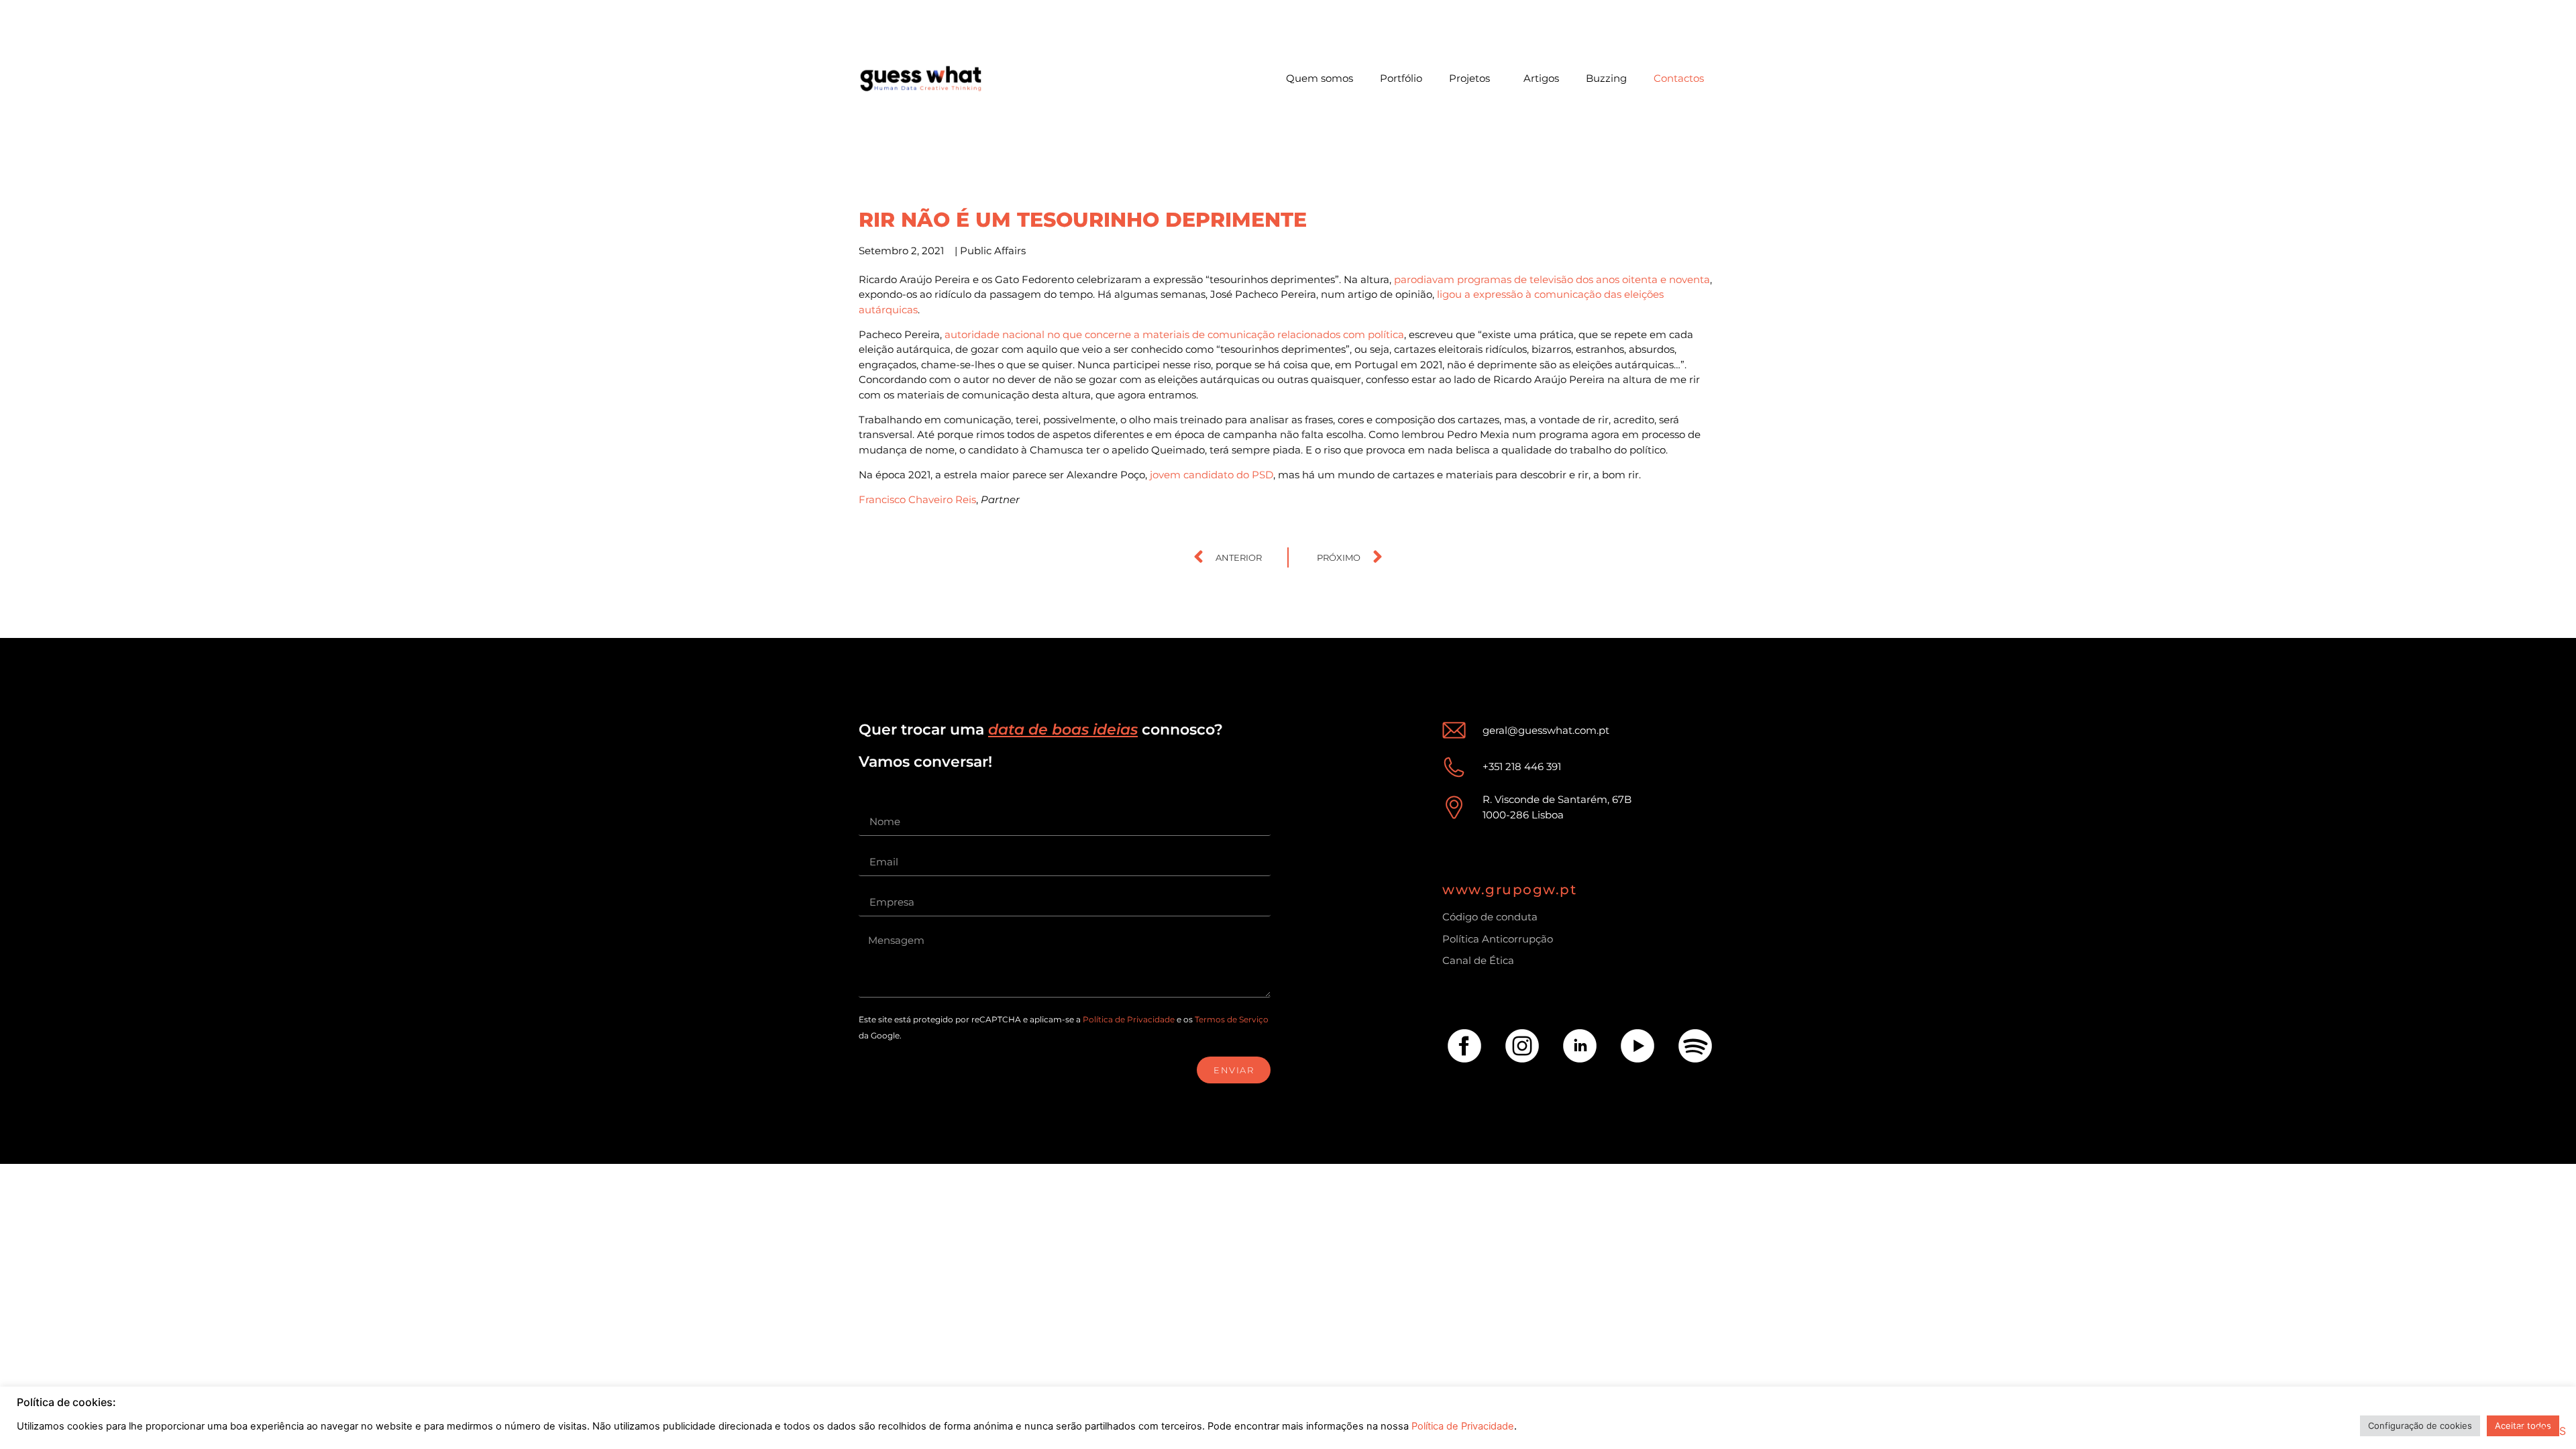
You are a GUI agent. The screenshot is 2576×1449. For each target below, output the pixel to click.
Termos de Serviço (1232, 1019)
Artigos (1541, 78)
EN (2524, 1431)
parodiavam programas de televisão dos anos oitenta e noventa (1552, 279)
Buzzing (1606, 78)
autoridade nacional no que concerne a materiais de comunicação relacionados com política (1174, 334)
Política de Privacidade (1129, 1019)
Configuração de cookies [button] (2420, 1426)
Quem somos (1320, 78)
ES (2559, 1431)
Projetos (1469, 78)
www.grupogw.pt (1509, 890)
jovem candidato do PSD (1212, 475)
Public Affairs (993, 251)
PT (2542, 1431)
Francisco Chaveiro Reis (917, 499)
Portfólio (1401, 78)
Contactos (1679, 78)
